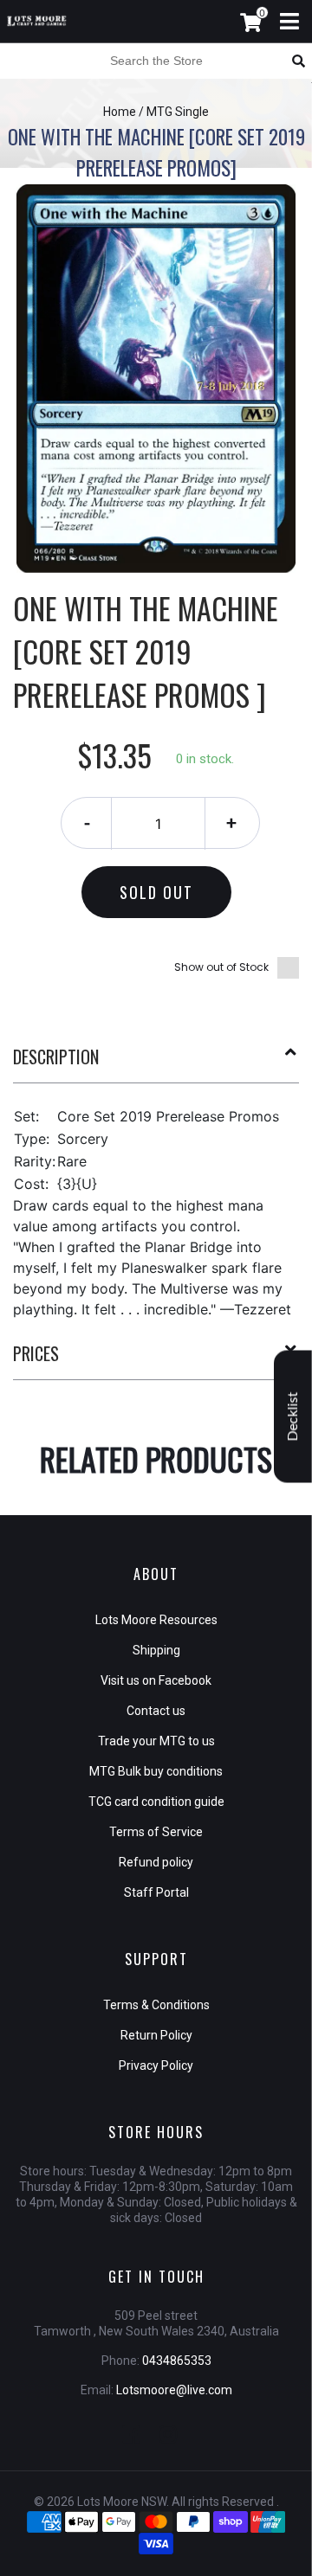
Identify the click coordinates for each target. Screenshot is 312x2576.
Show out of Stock (221, 967)
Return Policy (156, 2035)
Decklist (293, 1416)
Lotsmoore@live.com (174, 2390)
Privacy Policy (156, 2065)
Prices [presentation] (36, 1353)
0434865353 (177, 2361)
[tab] (156, 1063)
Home (120, 112)
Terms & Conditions (156, 2005)
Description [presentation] (56, 1057)
